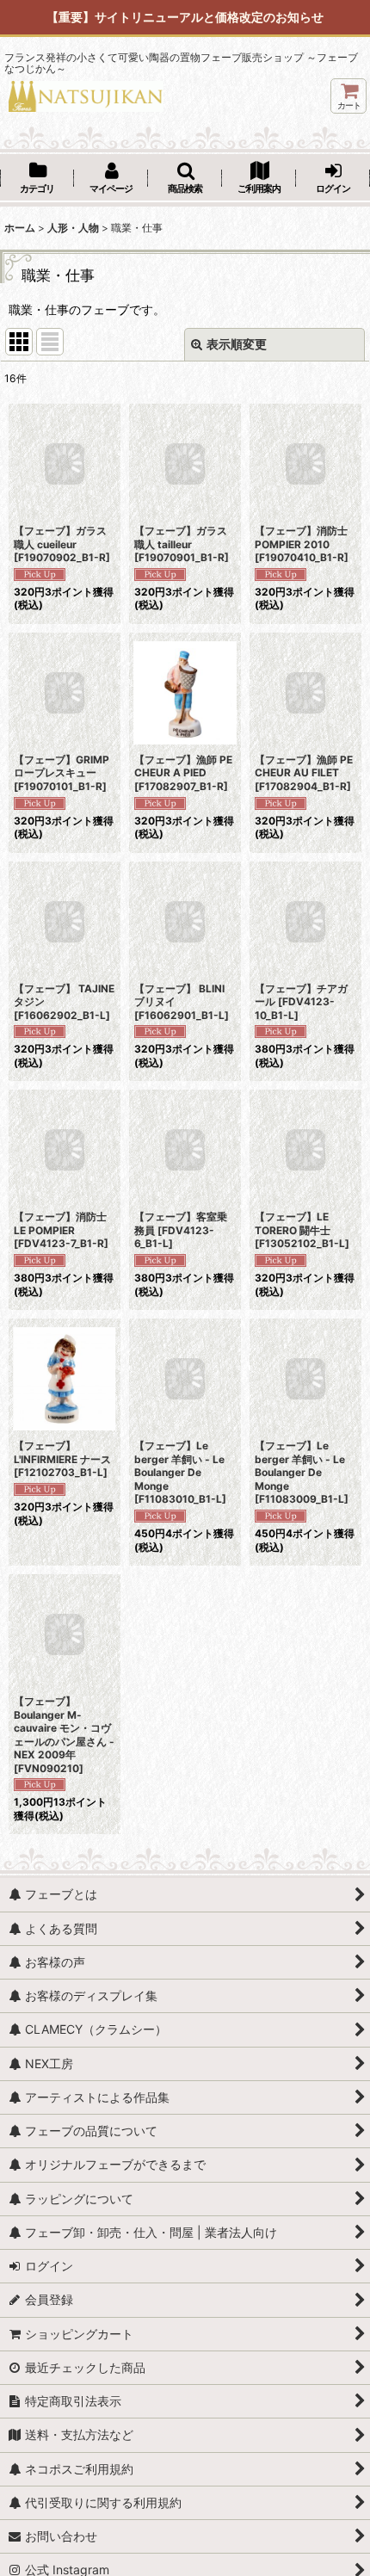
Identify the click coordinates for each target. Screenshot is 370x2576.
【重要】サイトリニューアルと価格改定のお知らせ (185, 17)
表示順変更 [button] (237, 344)
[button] (185, 179)
